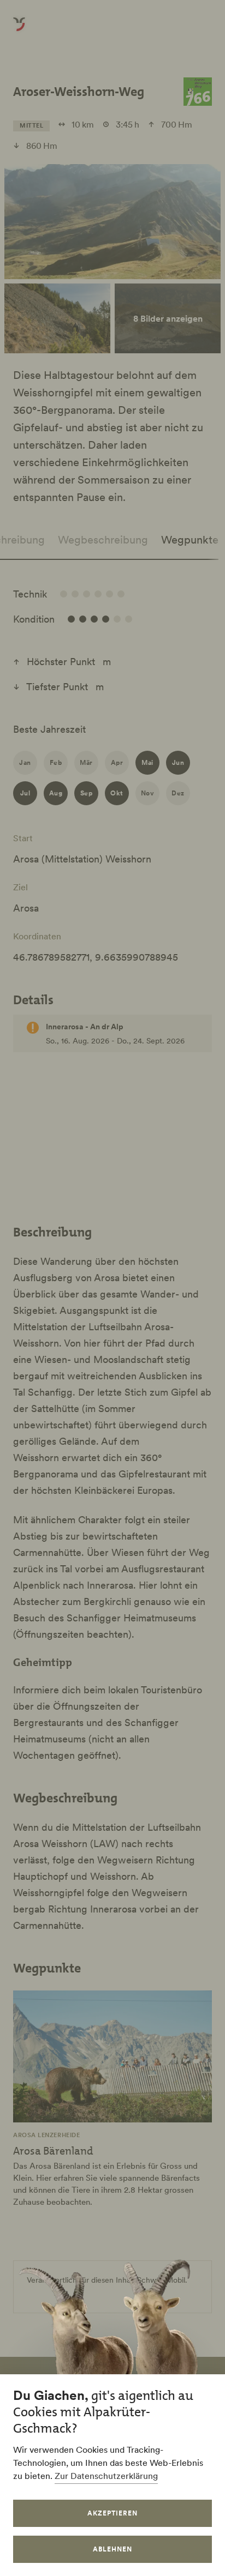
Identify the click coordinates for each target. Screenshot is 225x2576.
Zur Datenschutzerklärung (106, 2476)
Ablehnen (112, 2549)
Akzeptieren (112, 2513)
